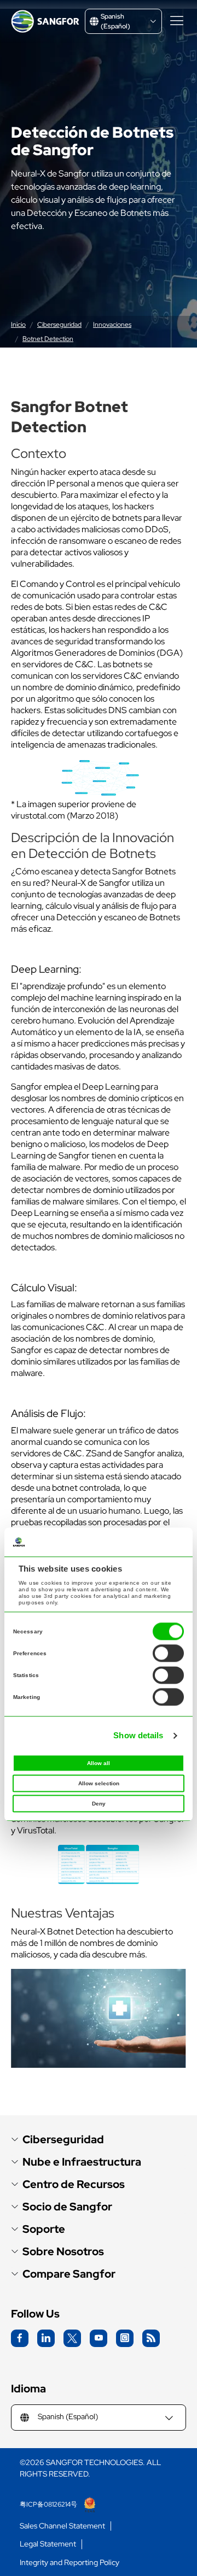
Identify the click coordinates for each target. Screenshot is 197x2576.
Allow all (99, 1764)
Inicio (18, 325)
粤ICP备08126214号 (49, 2504)
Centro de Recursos (74, 2184)
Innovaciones (112, 325)
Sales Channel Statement (62, 2526)
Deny (99, 1804)
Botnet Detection (48, 339)
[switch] (168, 1654)
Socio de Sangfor (67, 2207)
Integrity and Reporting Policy (69, 2563)
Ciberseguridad (59, 325)
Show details (138, 1735)
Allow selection (99, 1784)
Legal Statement (48, 2544)
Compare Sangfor (69, 2274)
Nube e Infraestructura (82, 2162)
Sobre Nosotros (63, 2252)
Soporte (44, 2229)
